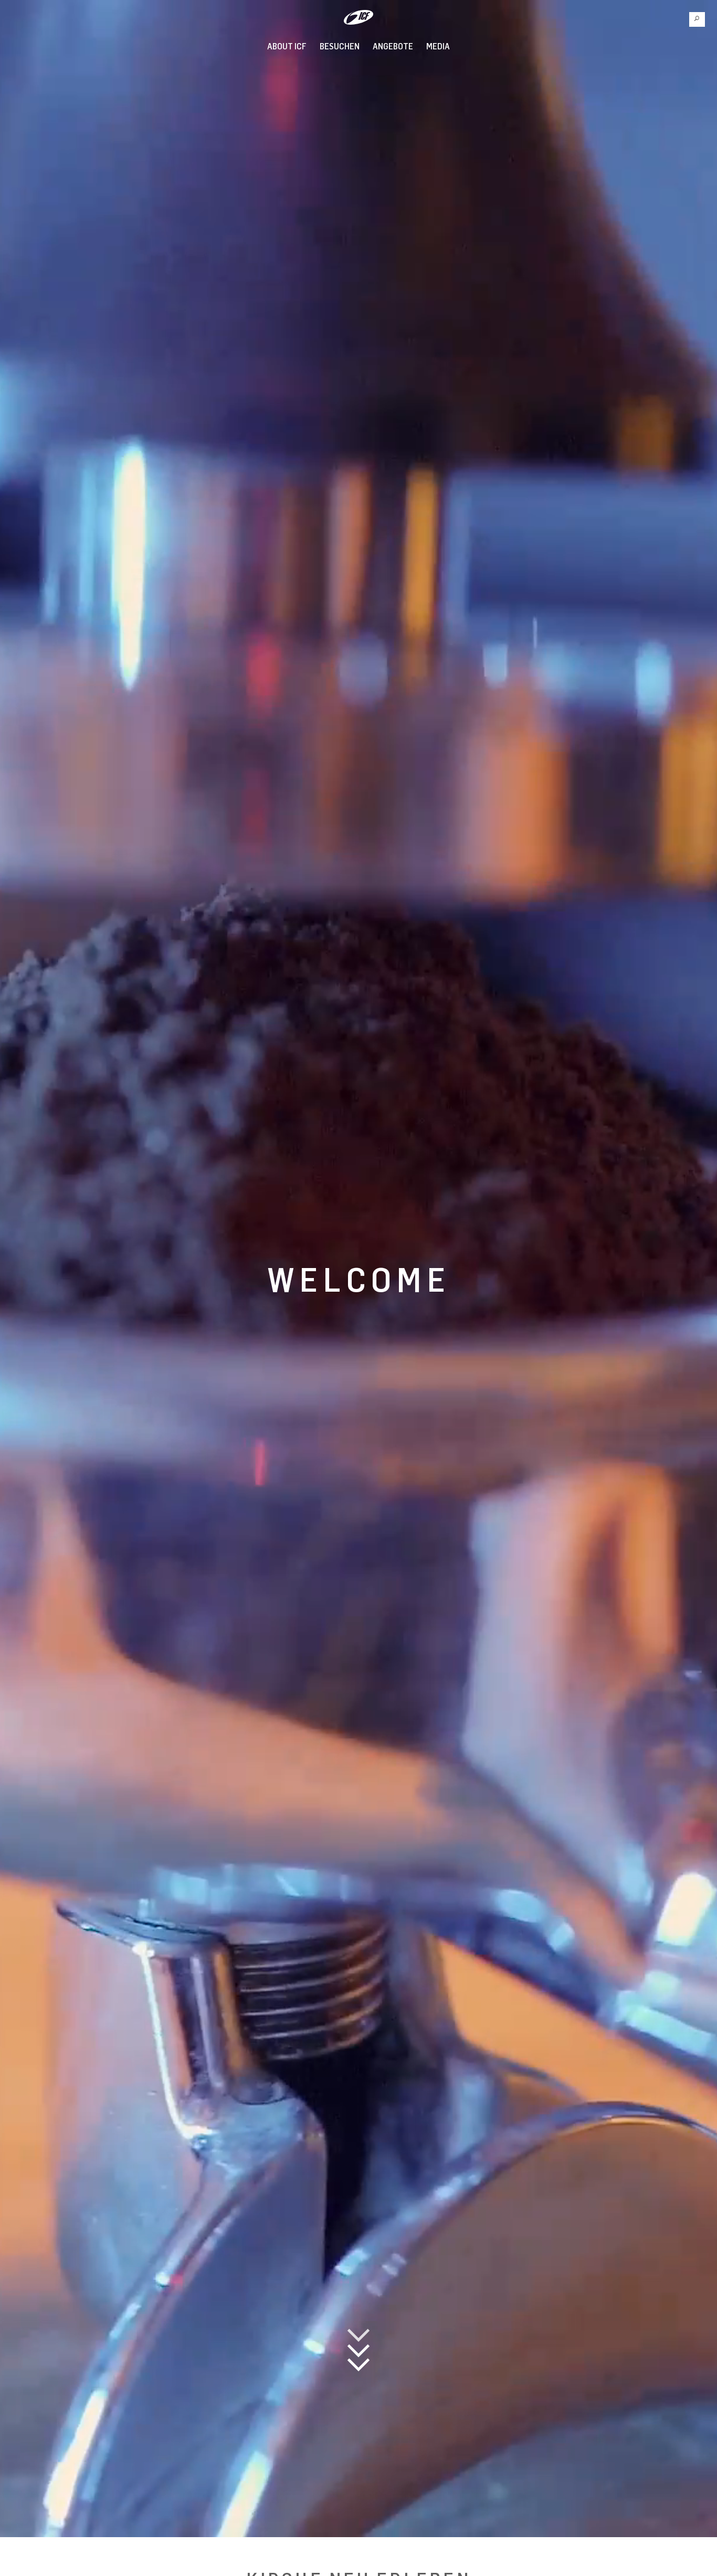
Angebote (393, 46)
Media (438, 46)
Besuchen (340, 46)
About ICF (287, 46)
